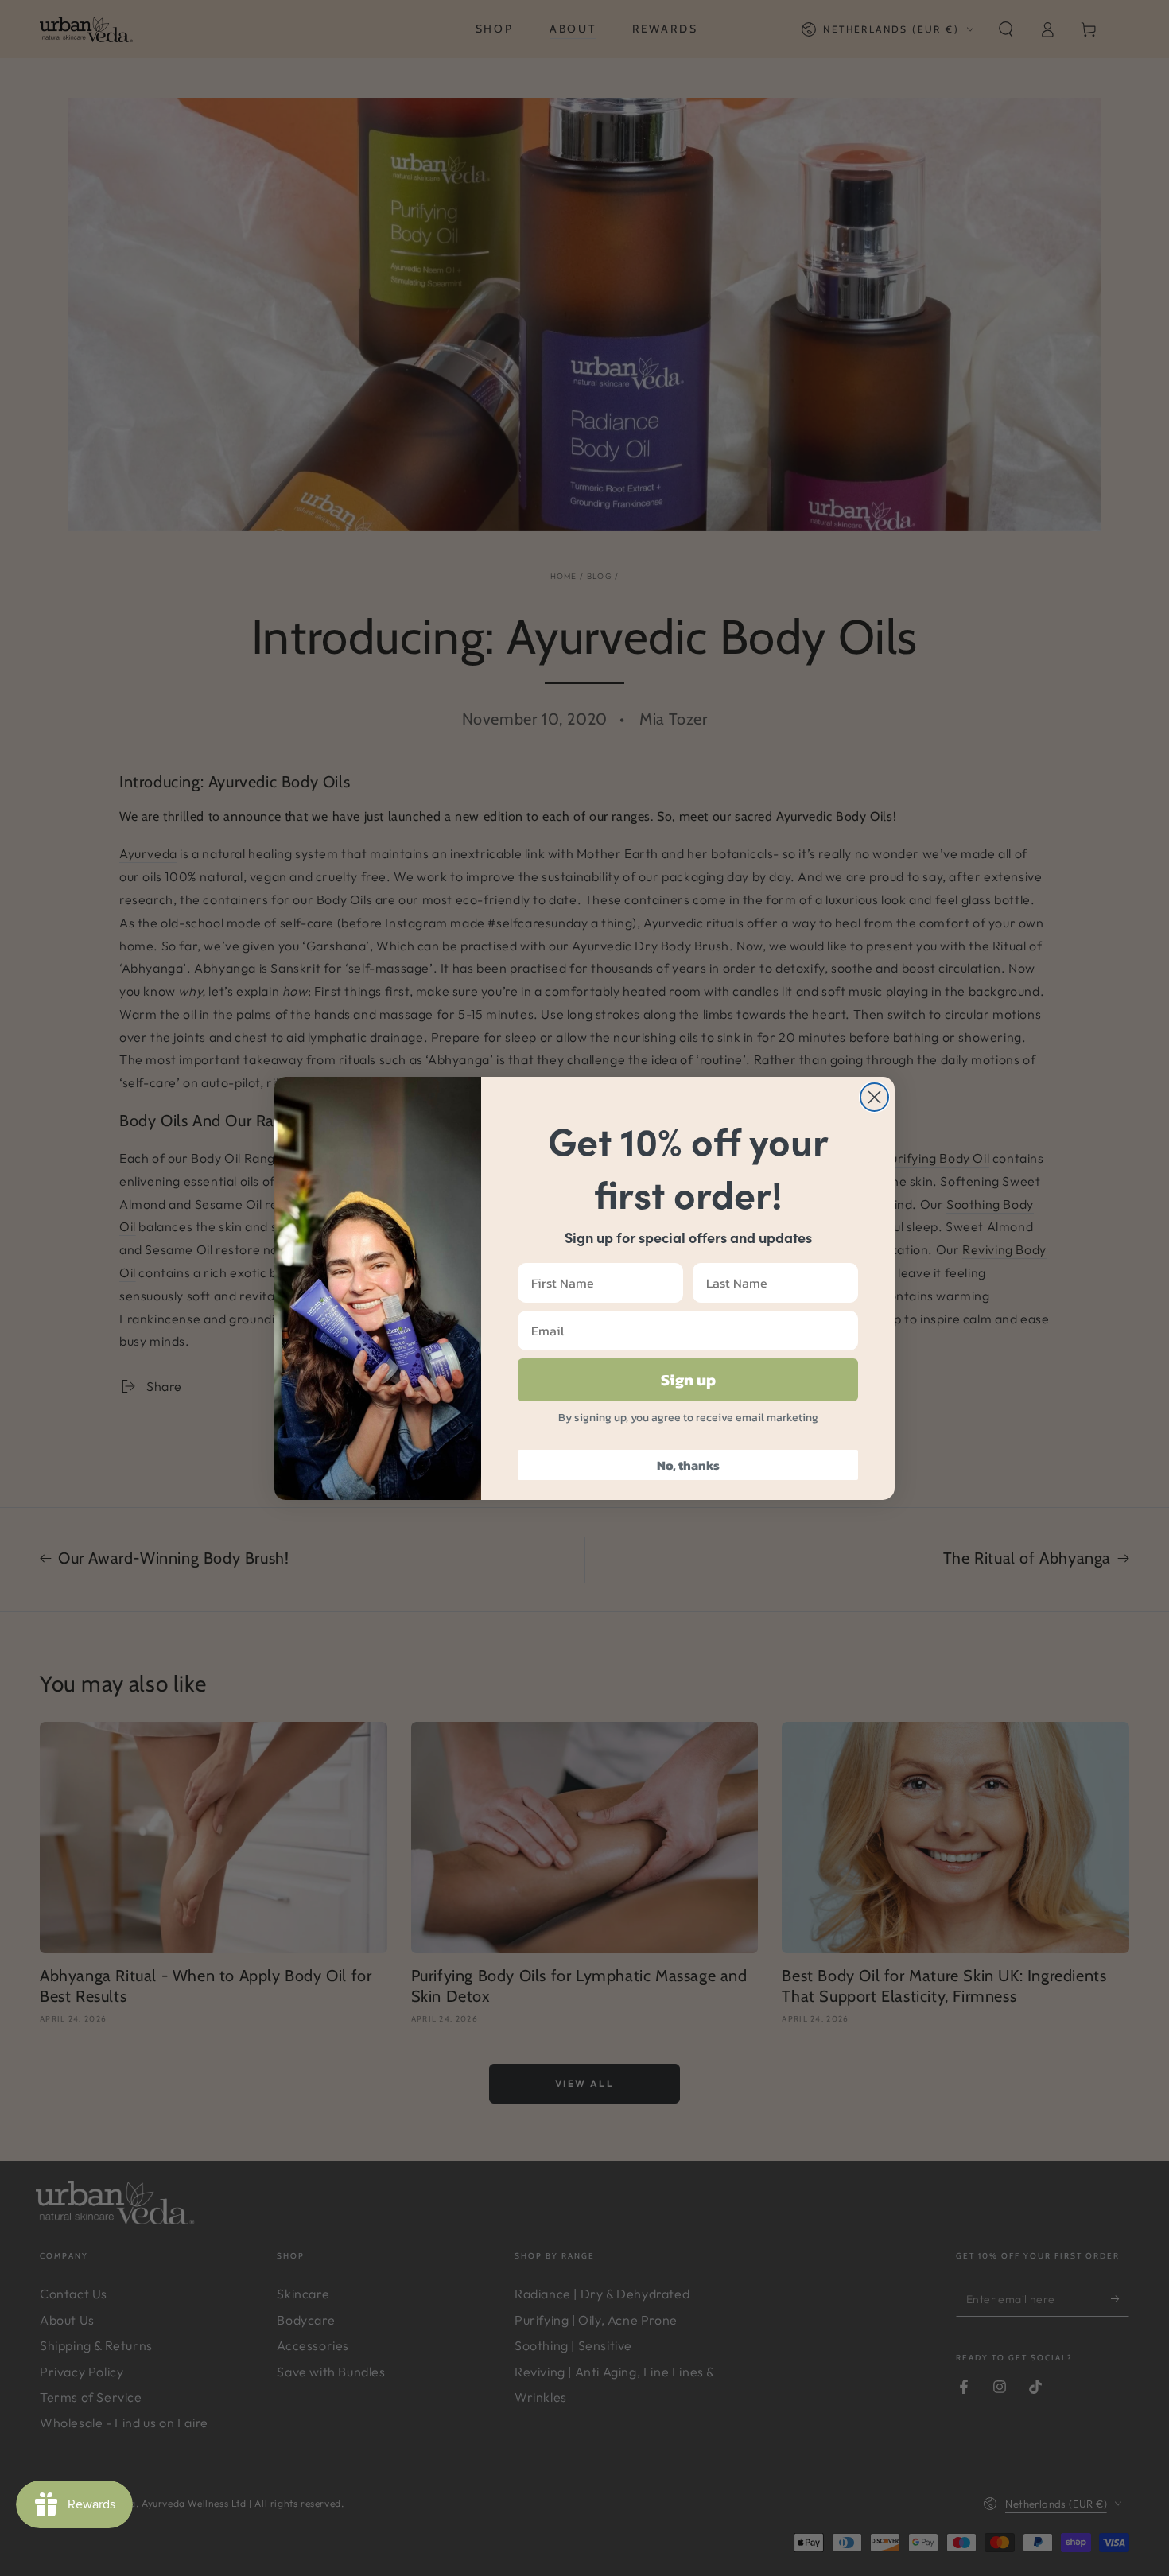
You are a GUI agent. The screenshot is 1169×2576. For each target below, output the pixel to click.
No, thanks (688, 1465)
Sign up (688, 1380)
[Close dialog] (874, 1097)
